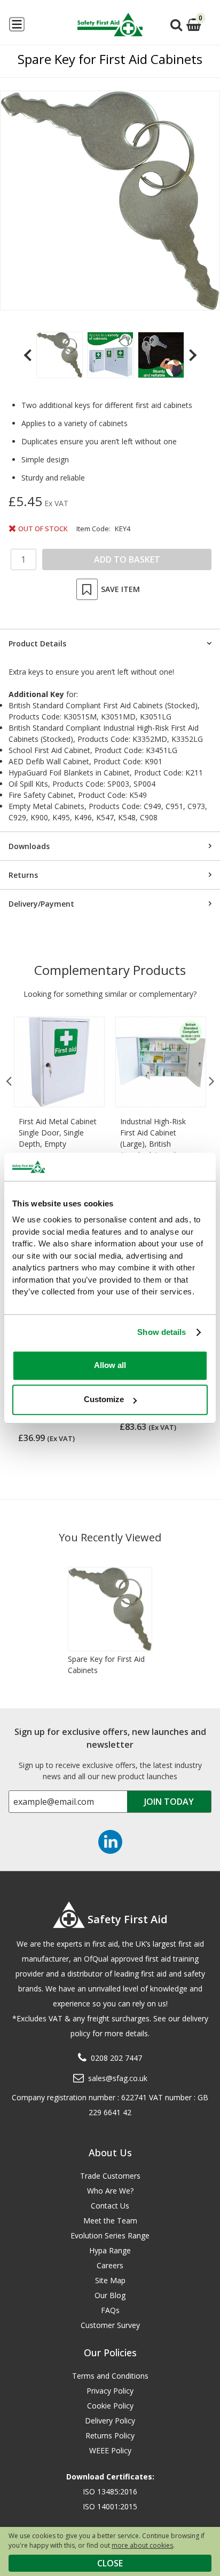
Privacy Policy (110, 2391)
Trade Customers (110, 2176)
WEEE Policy (110, 2450)
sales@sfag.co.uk (118, 2078)
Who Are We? (110, 2191)
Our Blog (110, 2295)
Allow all (110, 1365)
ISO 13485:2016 (110, 2491)
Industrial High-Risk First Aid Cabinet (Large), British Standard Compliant (154, 1138)
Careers (110, 2265)
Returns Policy (110, 2435)
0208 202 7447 (116, 2058)
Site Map (110, 2280)
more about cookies (142, 2545)
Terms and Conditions (110, 2376)
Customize (104, 1399)
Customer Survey (110, 2325)
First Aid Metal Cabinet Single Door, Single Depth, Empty (58, 1133)
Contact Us (110, 2206)
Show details (162, 1332)
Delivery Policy (110, 2421)
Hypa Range (110, 2250)
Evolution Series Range (110, 2235)
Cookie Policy (110, 2406)
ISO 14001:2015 (110, 2506)
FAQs (110, 2310)
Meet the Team (110, 2221)
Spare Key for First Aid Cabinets (106, 1665)
